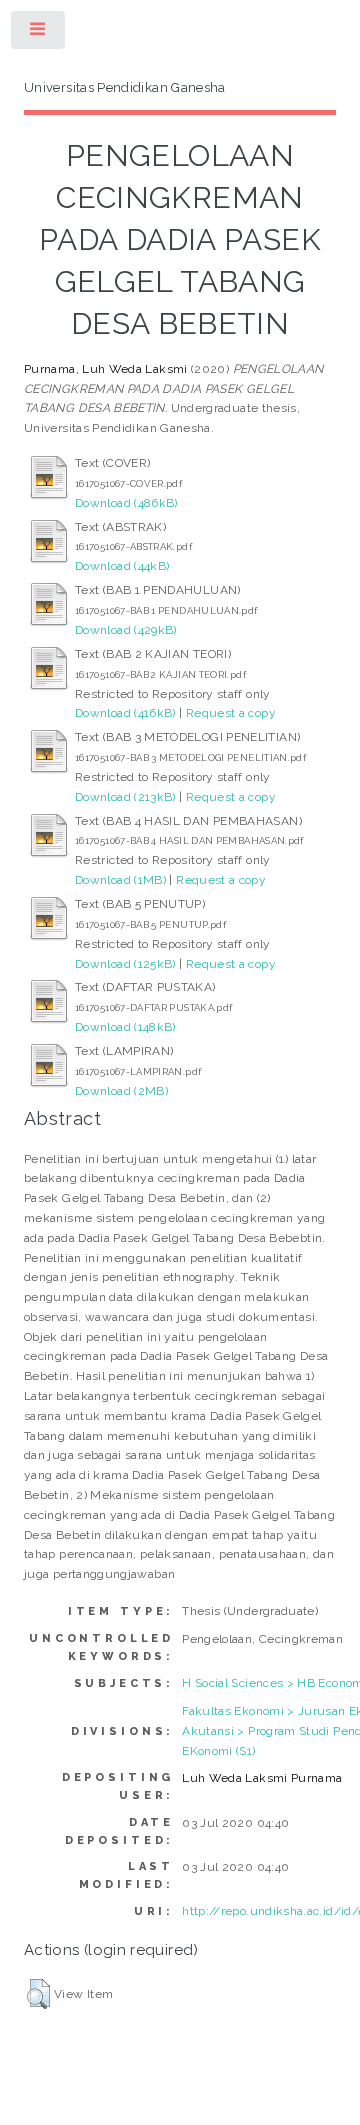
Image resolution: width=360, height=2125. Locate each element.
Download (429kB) (126, 630)
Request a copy (231, 713)
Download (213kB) (125, 797)
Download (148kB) (125, 1027)
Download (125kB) (125, 964)
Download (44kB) (122, 566)
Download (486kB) (126, 503)
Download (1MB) (120, 880)
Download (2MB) (121, 1091)
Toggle (39, 34)
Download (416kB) (125, 713)
